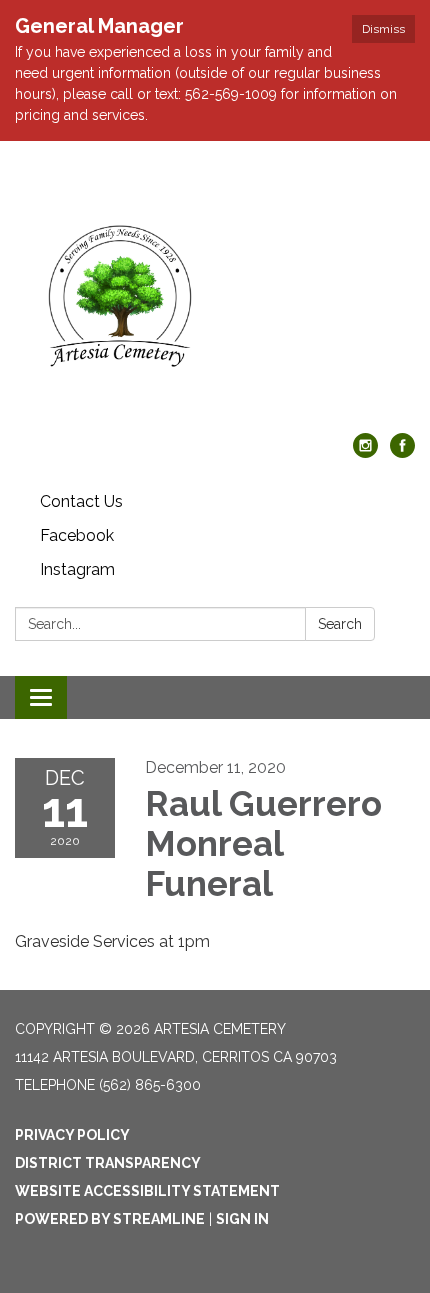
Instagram (77, 569)
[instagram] (365, 452)
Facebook (77, 535)
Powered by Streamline (110, 1219)
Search (340, 624)
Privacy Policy (72, 1135)
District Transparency (108, 1163)
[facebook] (402, 452)
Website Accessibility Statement (147, 1191)
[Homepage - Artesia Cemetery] (215, 297)
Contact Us (81, 501)
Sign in (242, 1219)
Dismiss (383, 29)
